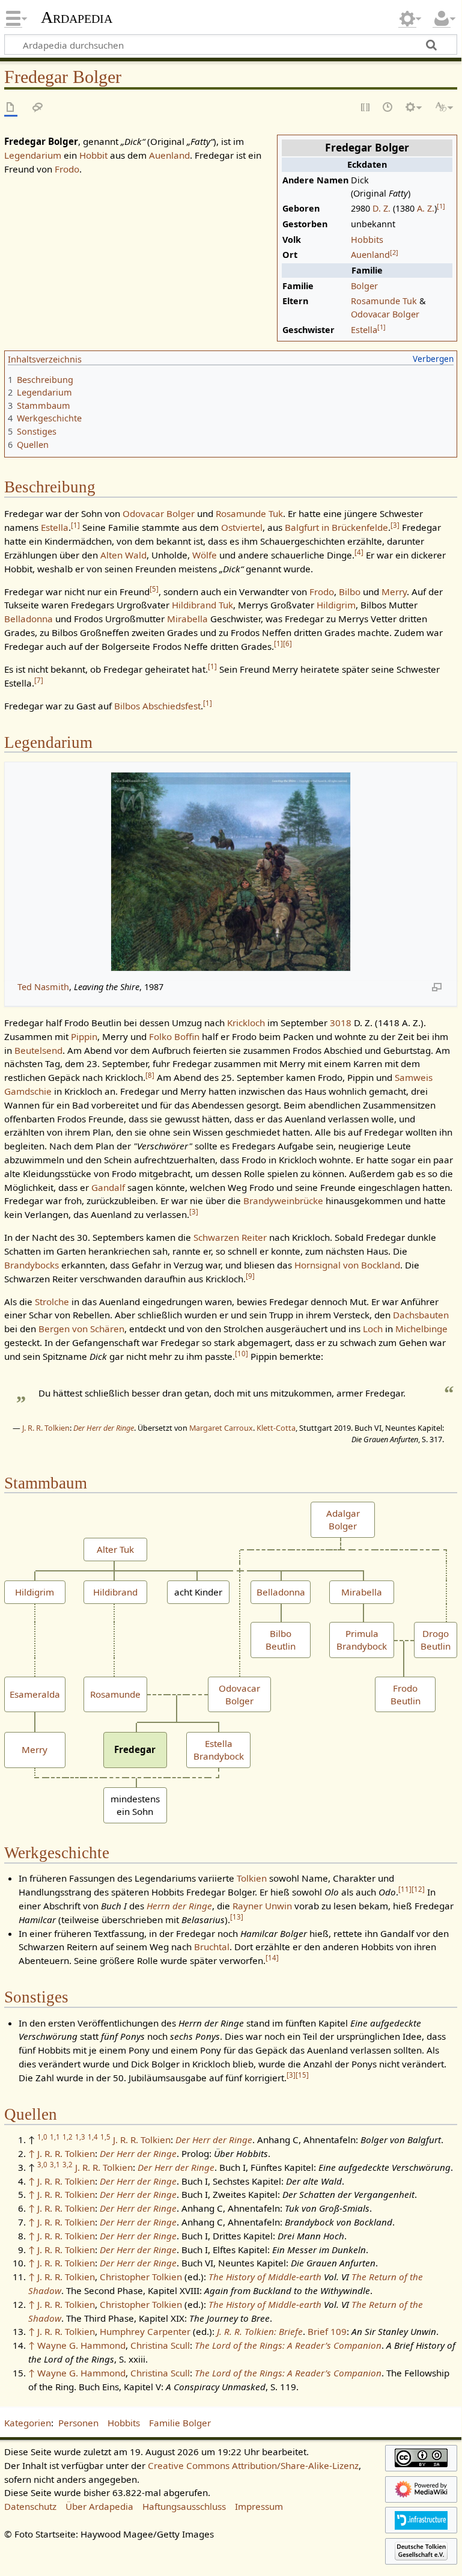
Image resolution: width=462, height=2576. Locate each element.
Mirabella (187, 619)
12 (418, 1889)
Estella (364, 330)
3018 (341, 1023)
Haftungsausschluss (184, 2506)
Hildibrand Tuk (202, 605)
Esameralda (35, 1694)
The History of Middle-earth (265, 2277)
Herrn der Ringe (179, 1906)
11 (405, 1889)
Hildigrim (336, 605)
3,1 (55, 2165)
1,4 (93, 2137)
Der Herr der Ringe (104, 1428)
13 (237, 1917)
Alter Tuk (115, 1549)
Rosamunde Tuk (384, 301)
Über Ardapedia (99, 2506)
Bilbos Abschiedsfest (157, 706)
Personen (78, 2423)
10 (242, 1354)
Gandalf (108, 1187)
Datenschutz (30, 2506)
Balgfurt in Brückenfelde (336, 527)
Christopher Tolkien (141, 2277)
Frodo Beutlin (406, 1694)
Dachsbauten (421, 1315)
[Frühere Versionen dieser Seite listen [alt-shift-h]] (388, 108)
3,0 (42, 2165)
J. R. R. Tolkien (46, 1428)
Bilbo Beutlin (281, 1640)
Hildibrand (115, 1592)
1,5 (105, 2137)
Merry (394, 592)
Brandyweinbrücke (283, 1201)
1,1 (55, 2137)
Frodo (67, 169)
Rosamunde (115, 1694)
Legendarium (33, 155)
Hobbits (367, 240)
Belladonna (29, 619)
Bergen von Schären (81, 1329)
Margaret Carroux (221, 1428)
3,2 (68, 2165)
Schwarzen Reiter (230, 1237)
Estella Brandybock (219, 1750)
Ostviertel (242, 527)
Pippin (84, 1036)
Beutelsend (38, 1050)
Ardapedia (77, 17)
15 (302, 2075)
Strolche (52, 1302)
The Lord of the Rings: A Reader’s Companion (288, 2345)
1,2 (68, 2137)
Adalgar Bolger (343, 1519)
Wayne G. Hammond (81, 2345)
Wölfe (205, 555)
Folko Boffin (174, 1036)
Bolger (364, 286)
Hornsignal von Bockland (347, 1265)
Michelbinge (421, 1329)
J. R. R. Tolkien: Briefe (260, 2331)
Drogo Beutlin (436, 1640)
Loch (373, 1329)
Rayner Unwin (262, 1906)
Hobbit (93, 155)
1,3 (80, 2137)
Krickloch (246, 1023)
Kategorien (28, 2423)
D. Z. (381, 208)
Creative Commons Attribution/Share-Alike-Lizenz (253, 2465)
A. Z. (426, 208)
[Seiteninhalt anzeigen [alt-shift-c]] (11, 108)
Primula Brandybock (362, 1640)
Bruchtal (212, 1947)
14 (272, 1958)
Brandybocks (32, 1265)
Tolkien (252, 1878)
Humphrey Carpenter (145, 2331)
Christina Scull (160, 2345)
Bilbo (350, 592)
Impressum (259, 2506)
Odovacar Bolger (385, 314)
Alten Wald (123, 555)
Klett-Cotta (276, 1428)
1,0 (42, 2137)
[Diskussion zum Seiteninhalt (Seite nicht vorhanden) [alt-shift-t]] (38, 108)
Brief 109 (327, 2331)
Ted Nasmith (43, 987)
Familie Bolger (180, 2423)
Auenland (370, 255)
